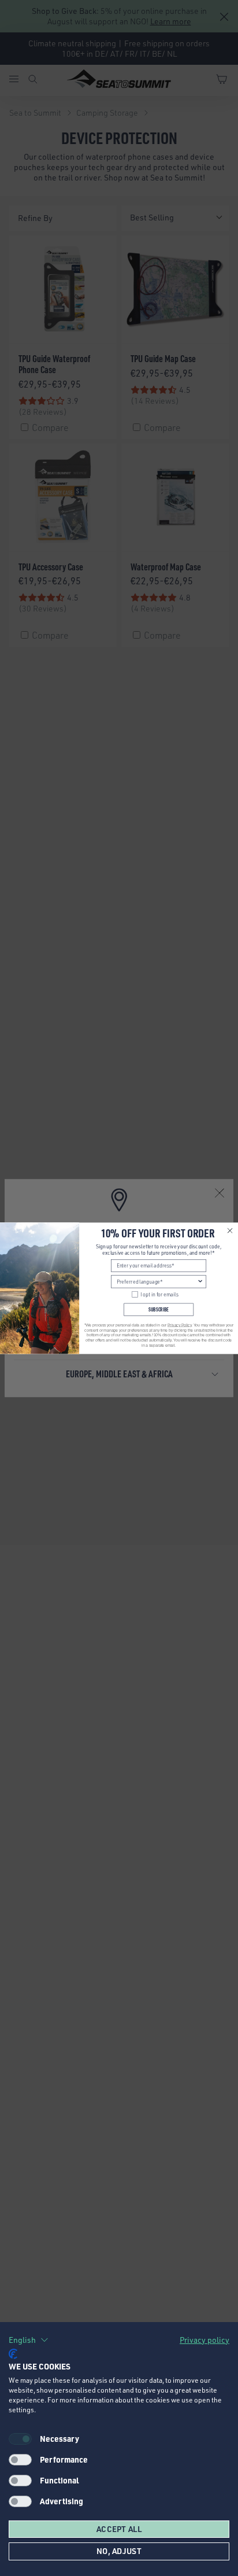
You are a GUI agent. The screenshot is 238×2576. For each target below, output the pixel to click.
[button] (29, 2340)
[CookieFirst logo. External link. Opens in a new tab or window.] (13, 2354)
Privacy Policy (179, 1325)
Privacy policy (204, 2340)
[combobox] (157, 1282)
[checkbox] (20, 2460)
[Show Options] (200, 1282)
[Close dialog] (230, 1230)
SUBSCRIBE (159, 1309)
